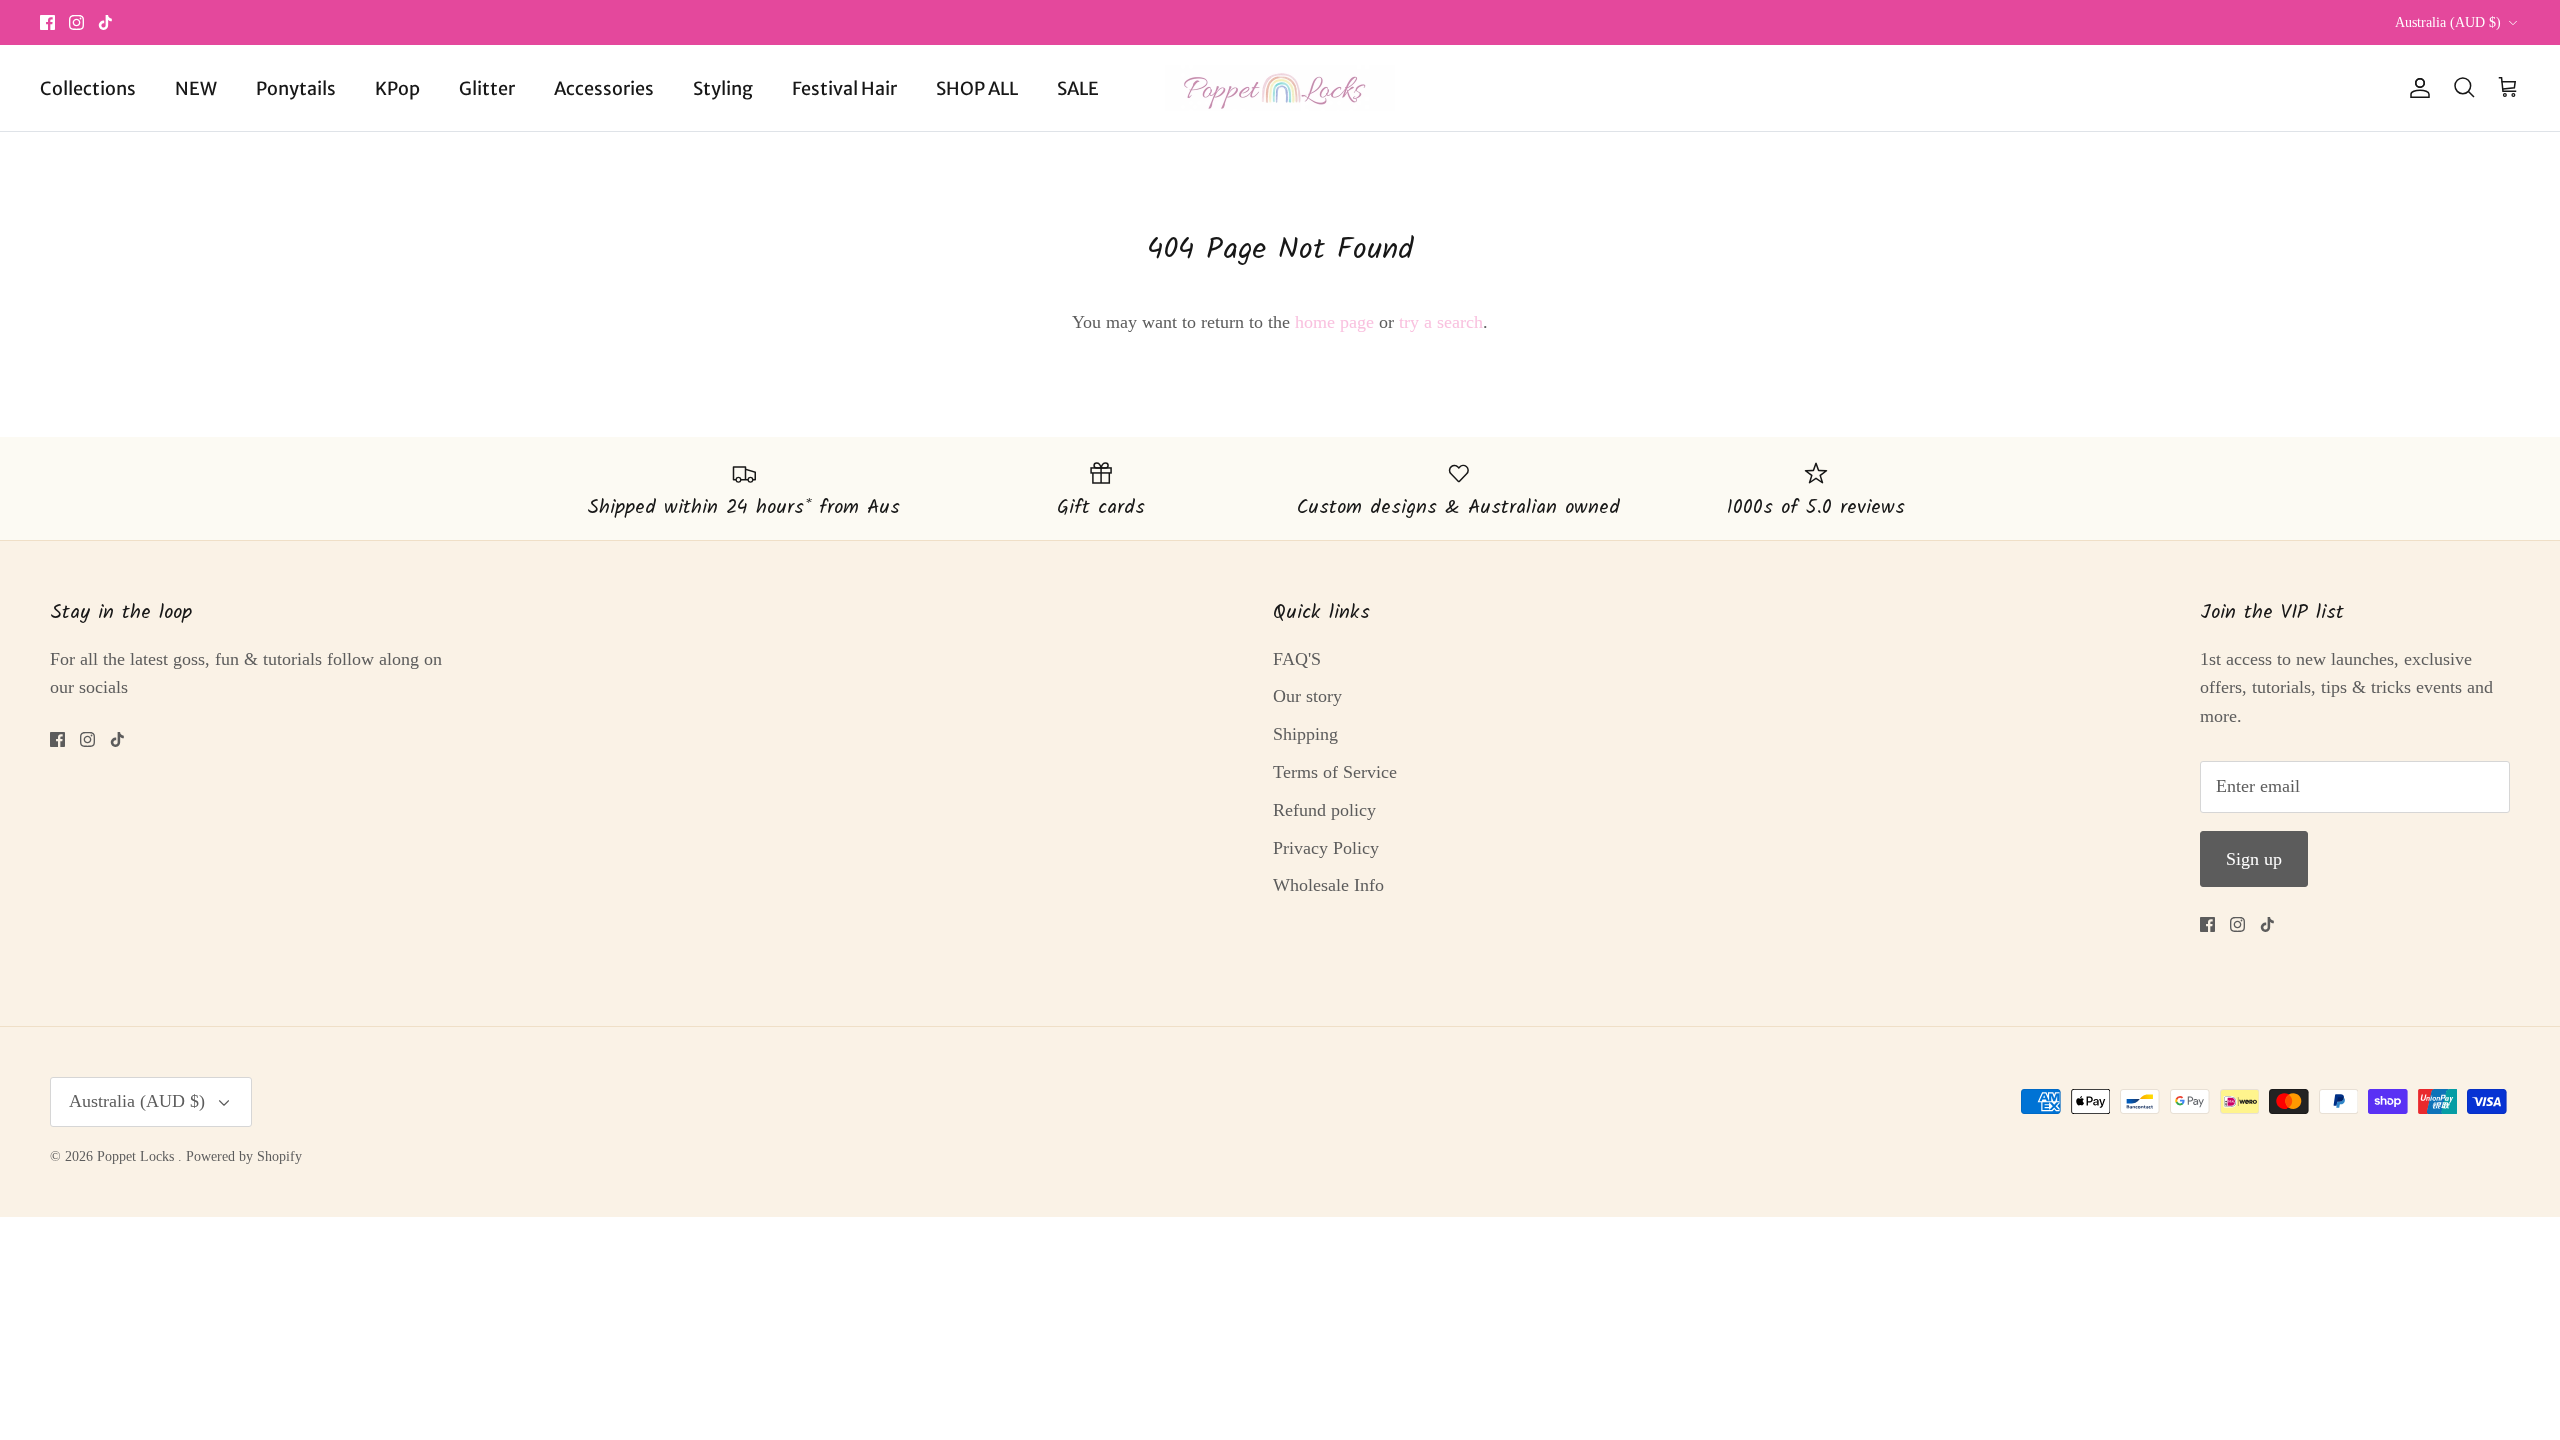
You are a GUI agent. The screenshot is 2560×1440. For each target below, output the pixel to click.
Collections (88, 88)
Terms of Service (1335, 772)
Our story (1307, 696)
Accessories (604, 88)
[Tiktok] (105, 22)
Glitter (487, 88)
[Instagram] (76, 22)
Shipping (1305, 734)
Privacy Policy (1326, 848)
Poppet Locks (137, 1156)
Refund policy (1324, 810)
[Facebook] (47, 22)
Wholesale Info (1328, 885)
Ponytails (296, 88)
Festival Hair (844, 88)
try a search (1441, 322)
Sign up (2254, 859)
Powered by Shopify (244, 1156)
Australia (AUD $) (2448, 22)
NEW (196, 88)
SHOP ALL (977, 88)
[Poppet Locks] (1280, 88)
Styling (723, 88)
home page (1334, 322)
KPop (397, 88)
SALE (1078, 88)
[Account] (2416, 88)
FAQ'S (1297, 659)
